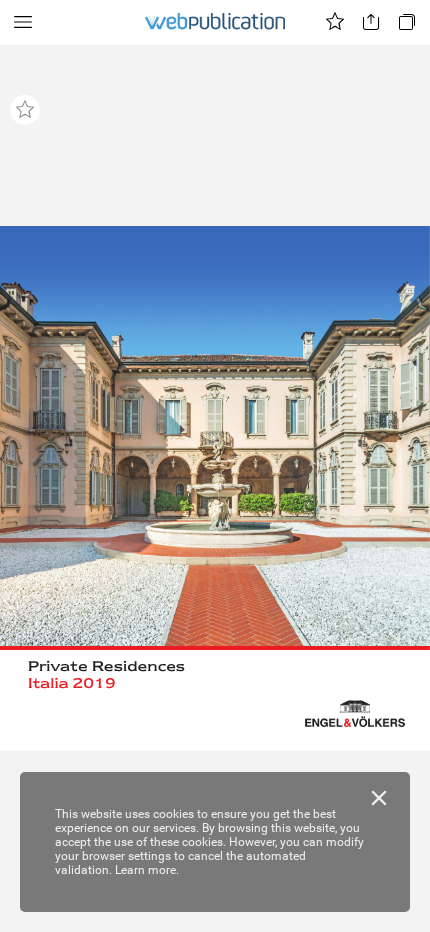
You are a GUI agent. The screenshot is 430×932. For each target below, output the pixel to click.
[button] (23, 22)
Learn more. (147, 870)
